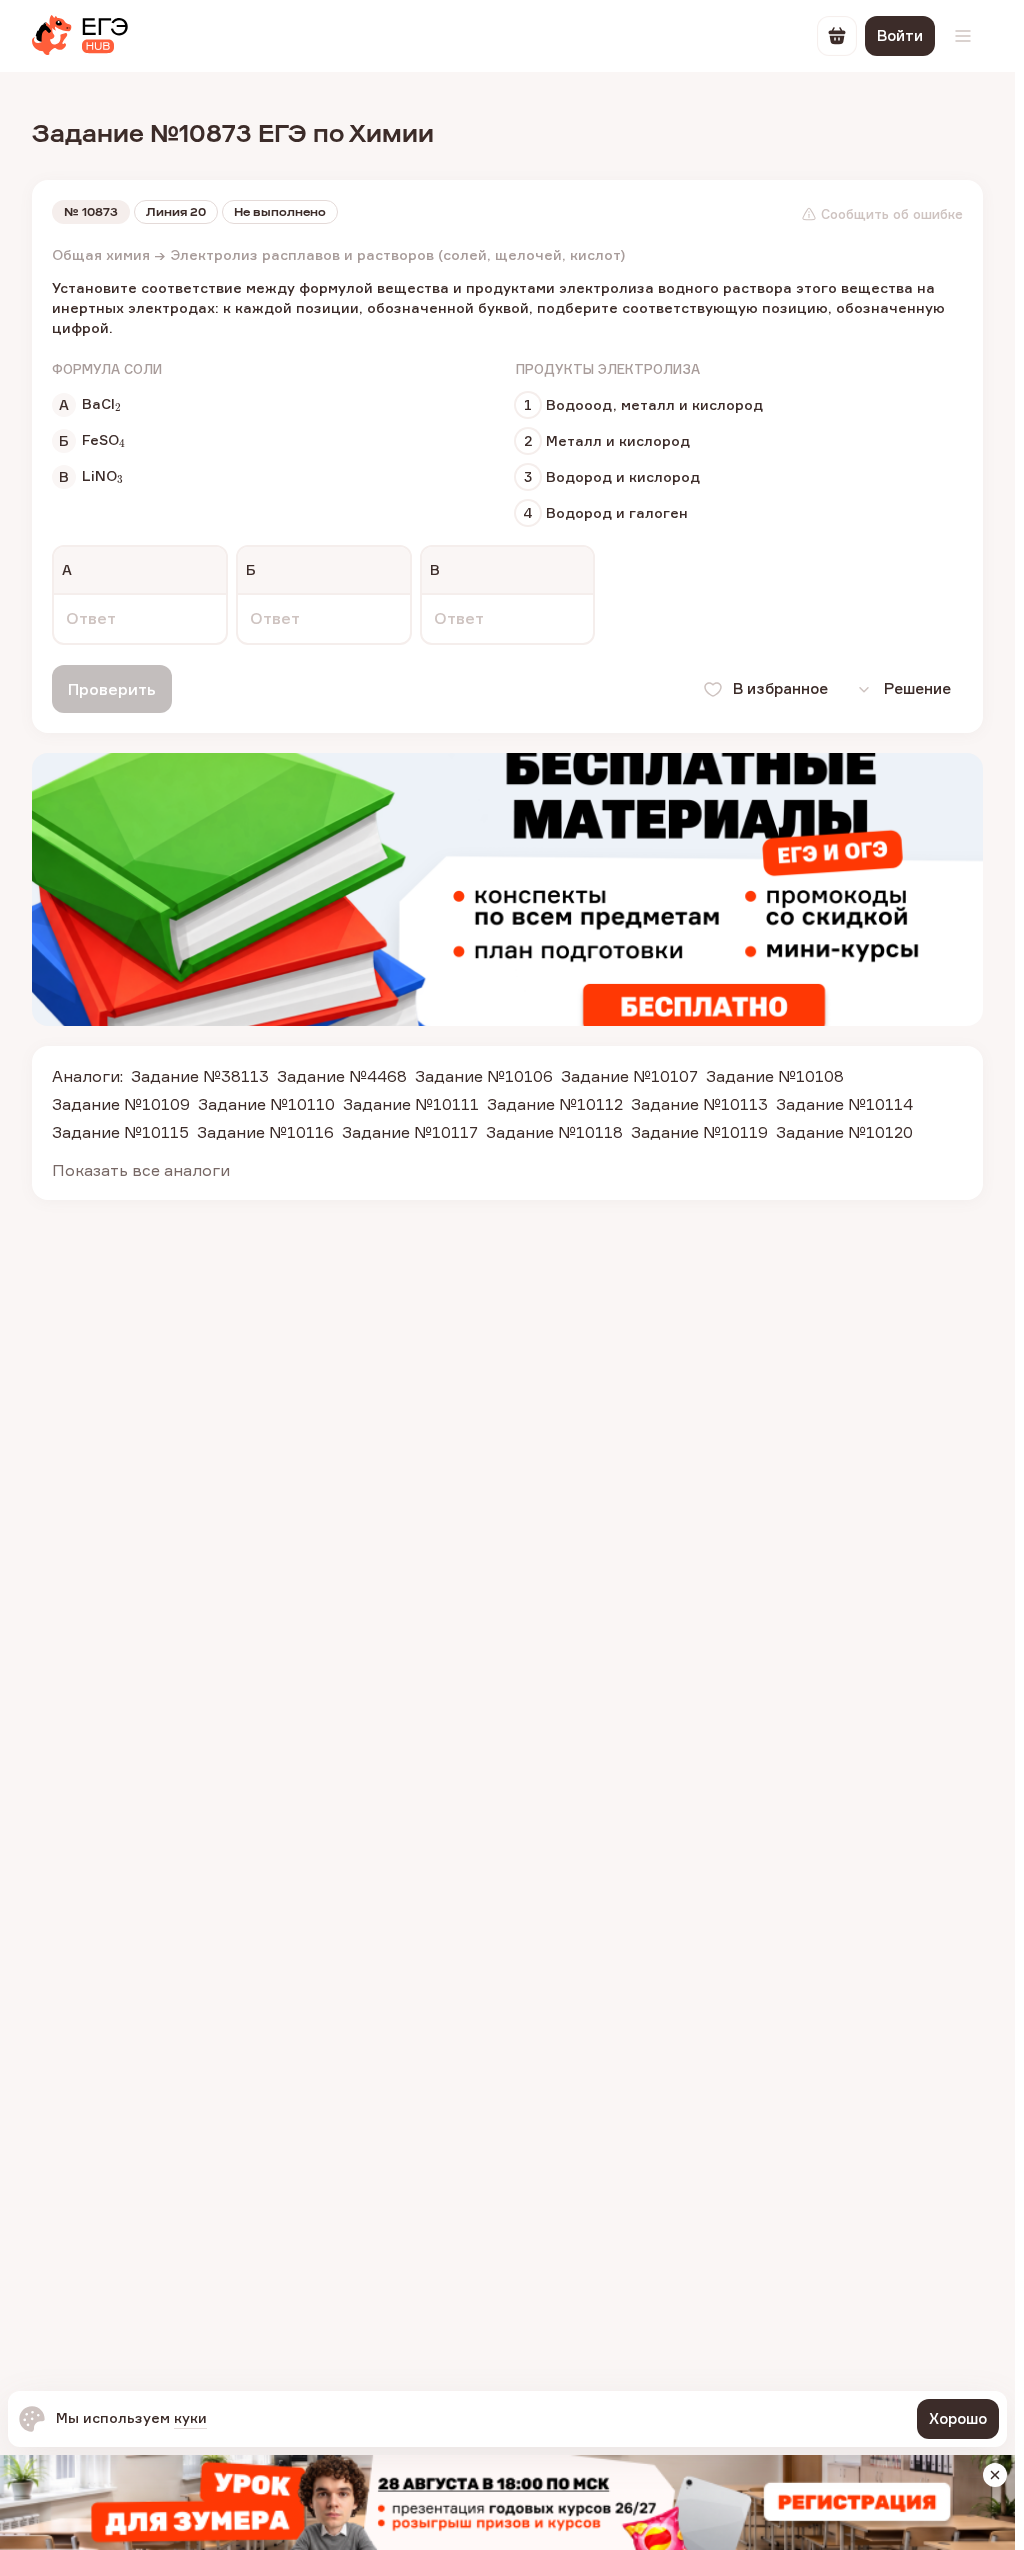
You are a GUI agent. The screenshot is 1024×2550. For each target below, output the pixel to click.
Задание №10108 (775, 1076)
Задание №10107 (629, 1076)
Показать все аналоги (141, 1170)
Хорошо (958, 2418)
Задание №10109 (121, 1104)
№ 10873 (91, 212)
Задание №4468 (342, 1076)
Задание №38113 (200, 1076)
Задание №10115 (120, 1132)
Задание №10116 (265, 1132)
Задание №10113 (699, 1104)
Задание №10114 (844, 1104)
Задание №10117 (410, 1132)
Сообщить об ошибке (892, 214)
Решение (917, 688)
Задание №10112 (555, 1104)
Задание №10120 (844, 1132)
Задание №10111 (411, 1104)
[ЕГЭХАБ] (80, 36)
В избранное (780, 688)
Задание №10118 (554, 1132)
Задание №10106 (484, 1076)
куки (190, 2417)
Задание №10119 (699, 1132)
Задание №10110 (266, 1104)
